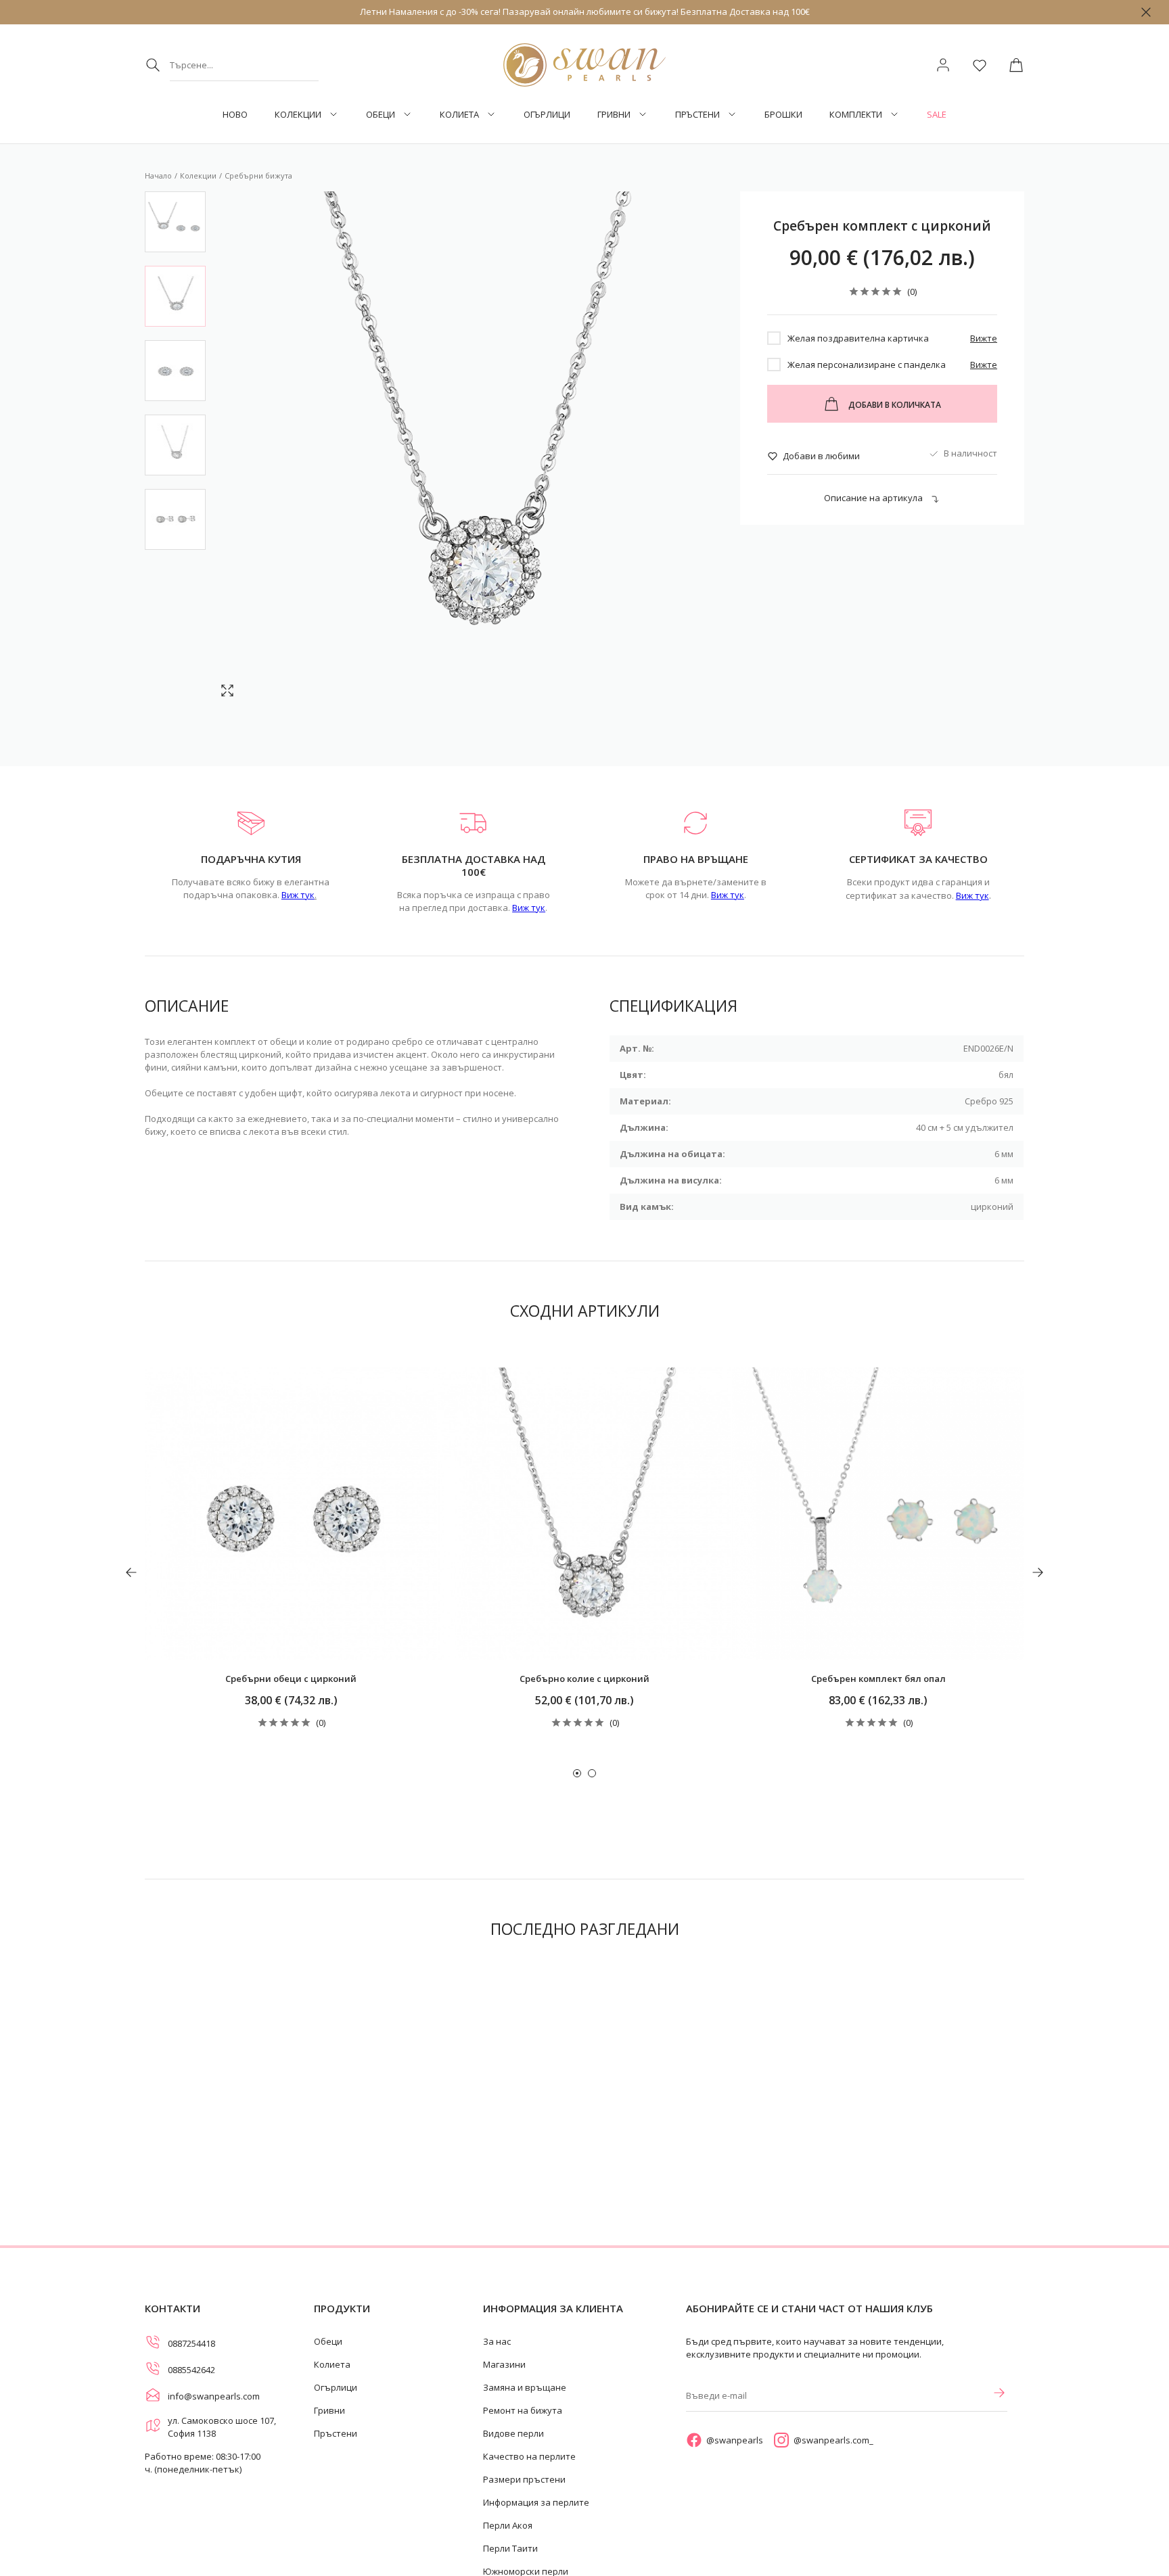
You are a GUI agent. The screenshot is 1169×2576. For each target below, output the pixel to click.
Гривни (614, 115)
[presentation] (131, 1572)
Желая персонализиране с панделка (867, 365)
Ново (235, 115)
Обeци (381, 115)
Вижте (984, 338)
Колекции (298, 115)
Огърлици (547, 115)
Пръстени (697, 115)
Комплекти (856, 115)
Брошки (783, 115)
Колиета (459, 115)
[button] (577, 1773)
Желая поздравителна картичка (858, 338)
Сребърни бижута (258, 175)
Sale (937, 115)
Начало (158, 175)
